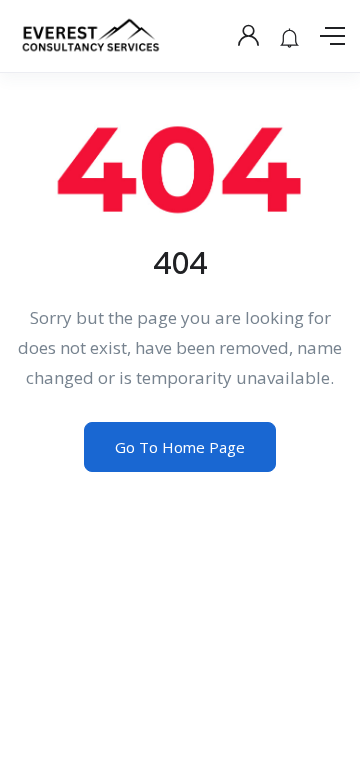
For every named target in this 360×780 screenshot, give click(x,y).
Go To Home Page (180, 447)
